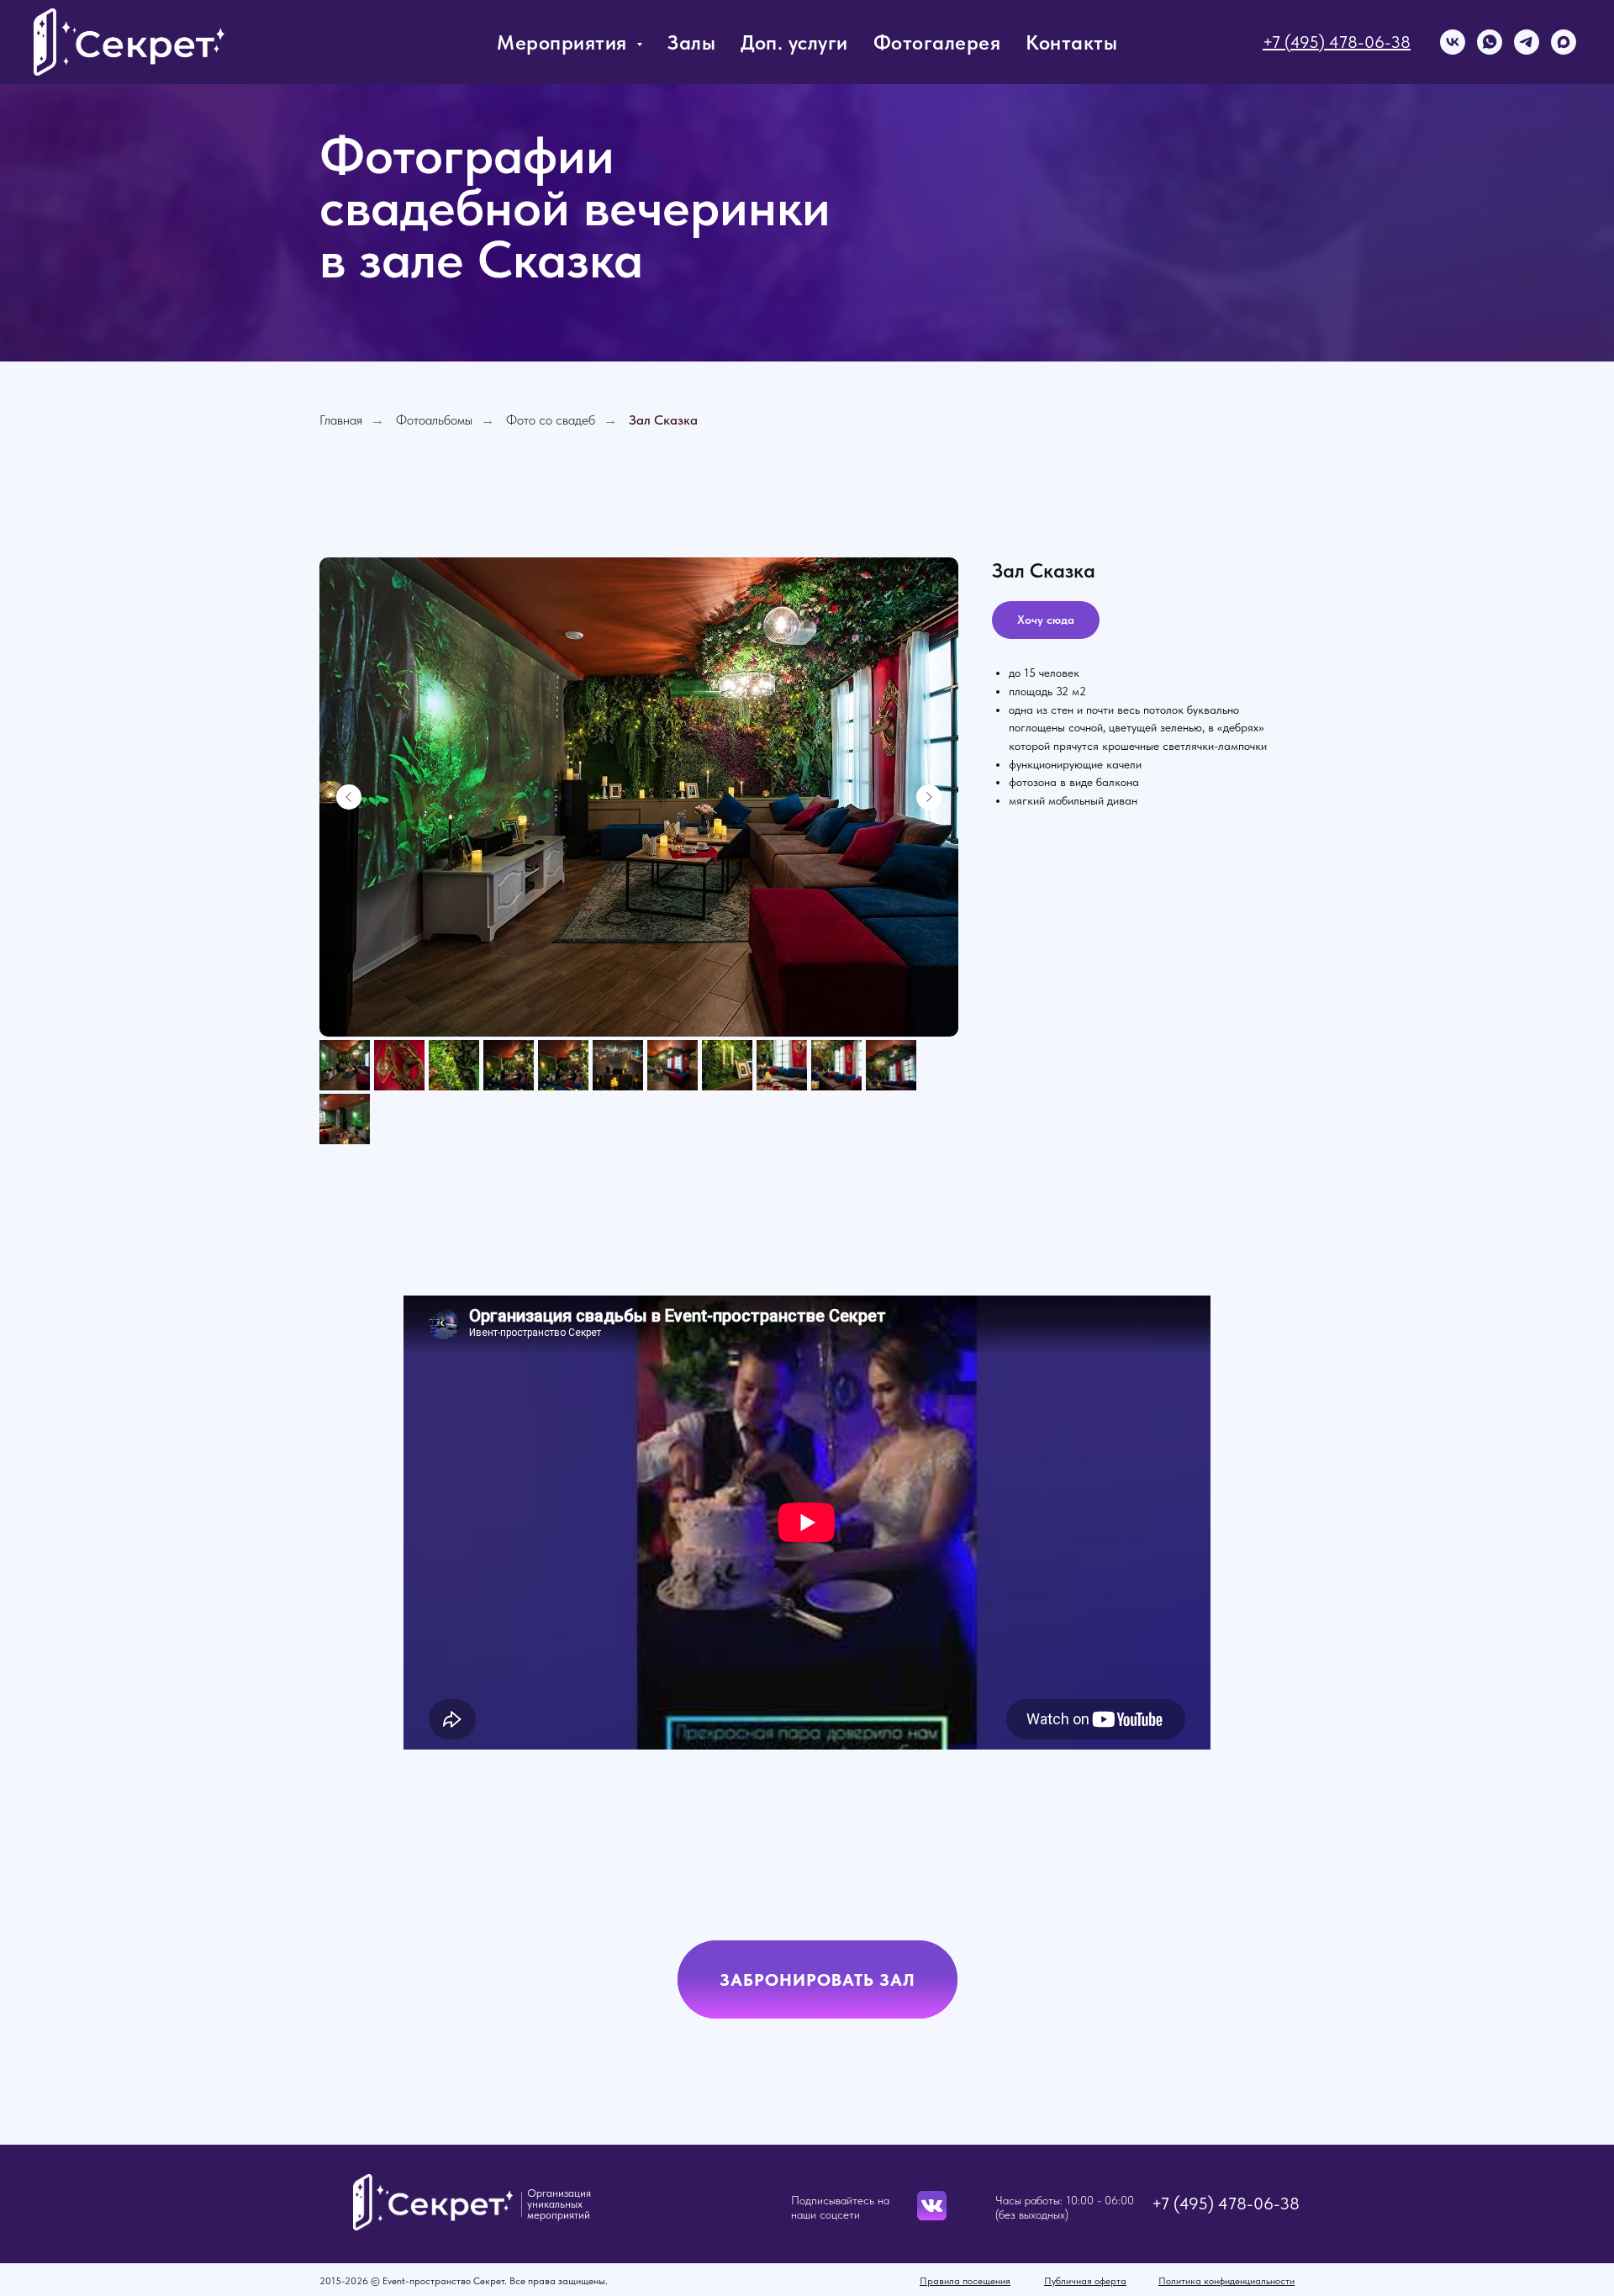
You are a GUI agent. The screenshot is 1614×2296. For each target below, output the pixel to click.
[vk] (1453, 42)
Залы (691, 42)
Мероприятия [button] (564, 42)
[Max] (1564, 42)
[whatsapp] (1490, 42)
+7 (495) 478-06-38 (1337, 42)
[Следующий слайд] (929, 797)
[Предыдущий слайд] (349, 797)
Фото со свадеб (551, 420)
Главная (341, 420)
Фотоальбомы (434, 420)
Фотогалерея (937, 42)
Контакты (1071, 42)
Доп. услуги (794, 42)
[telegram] (1527, 42)
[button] (818, 1979)
